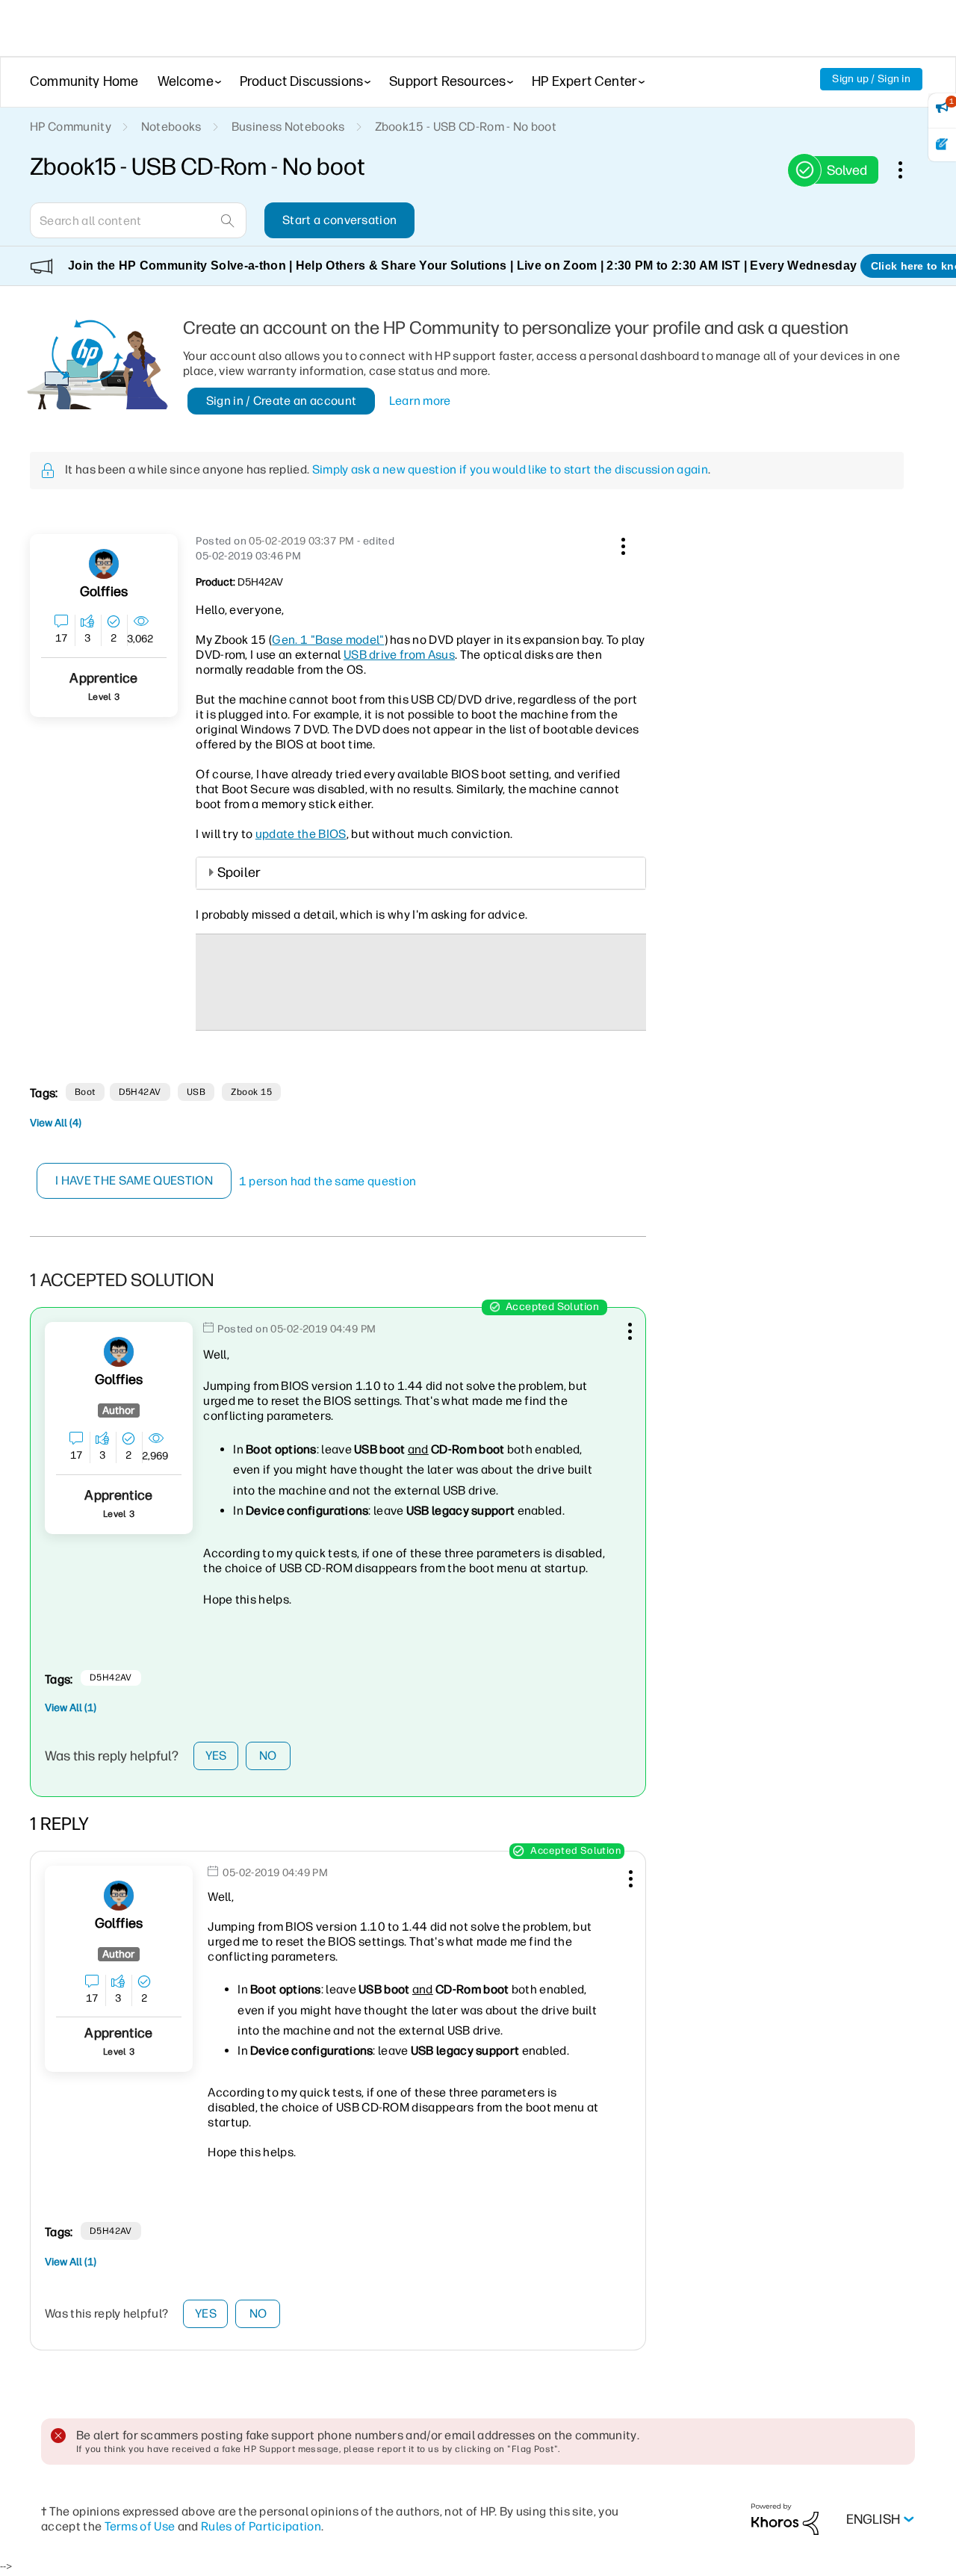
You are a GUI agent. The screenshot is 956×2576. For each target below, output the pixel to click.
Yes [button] (216, 1756)
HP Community (71, 127)
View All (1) (71, 1708)
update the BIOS (301, 834)
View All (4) (56, 1123)
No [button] (268, 1756)
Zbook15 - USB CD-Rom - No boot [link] (466, 127)
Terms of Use (140, 2526)
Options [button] (908, 170)
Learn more (420, 401)
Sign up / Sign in (871, 79)
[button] (621, 544)
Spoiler (239, 872)
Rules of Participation (261, 2526)
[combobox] (138, 220)
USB (196, 1092)
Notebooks (171, 127)
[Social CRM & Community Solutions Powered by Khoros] (785, 2519)
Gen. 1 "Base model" (328, 640)
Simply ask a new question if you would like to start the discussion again (510, 469)
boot (85, 1092)
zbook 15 (251, 1092)
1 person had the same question (328, 1181)
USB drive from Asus (399, 655)
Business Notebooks (288, 127)
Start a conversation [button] (339, 220)
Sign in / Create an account (282, 401)
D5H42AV (140, 1092)
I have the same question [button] (134, 1180)
